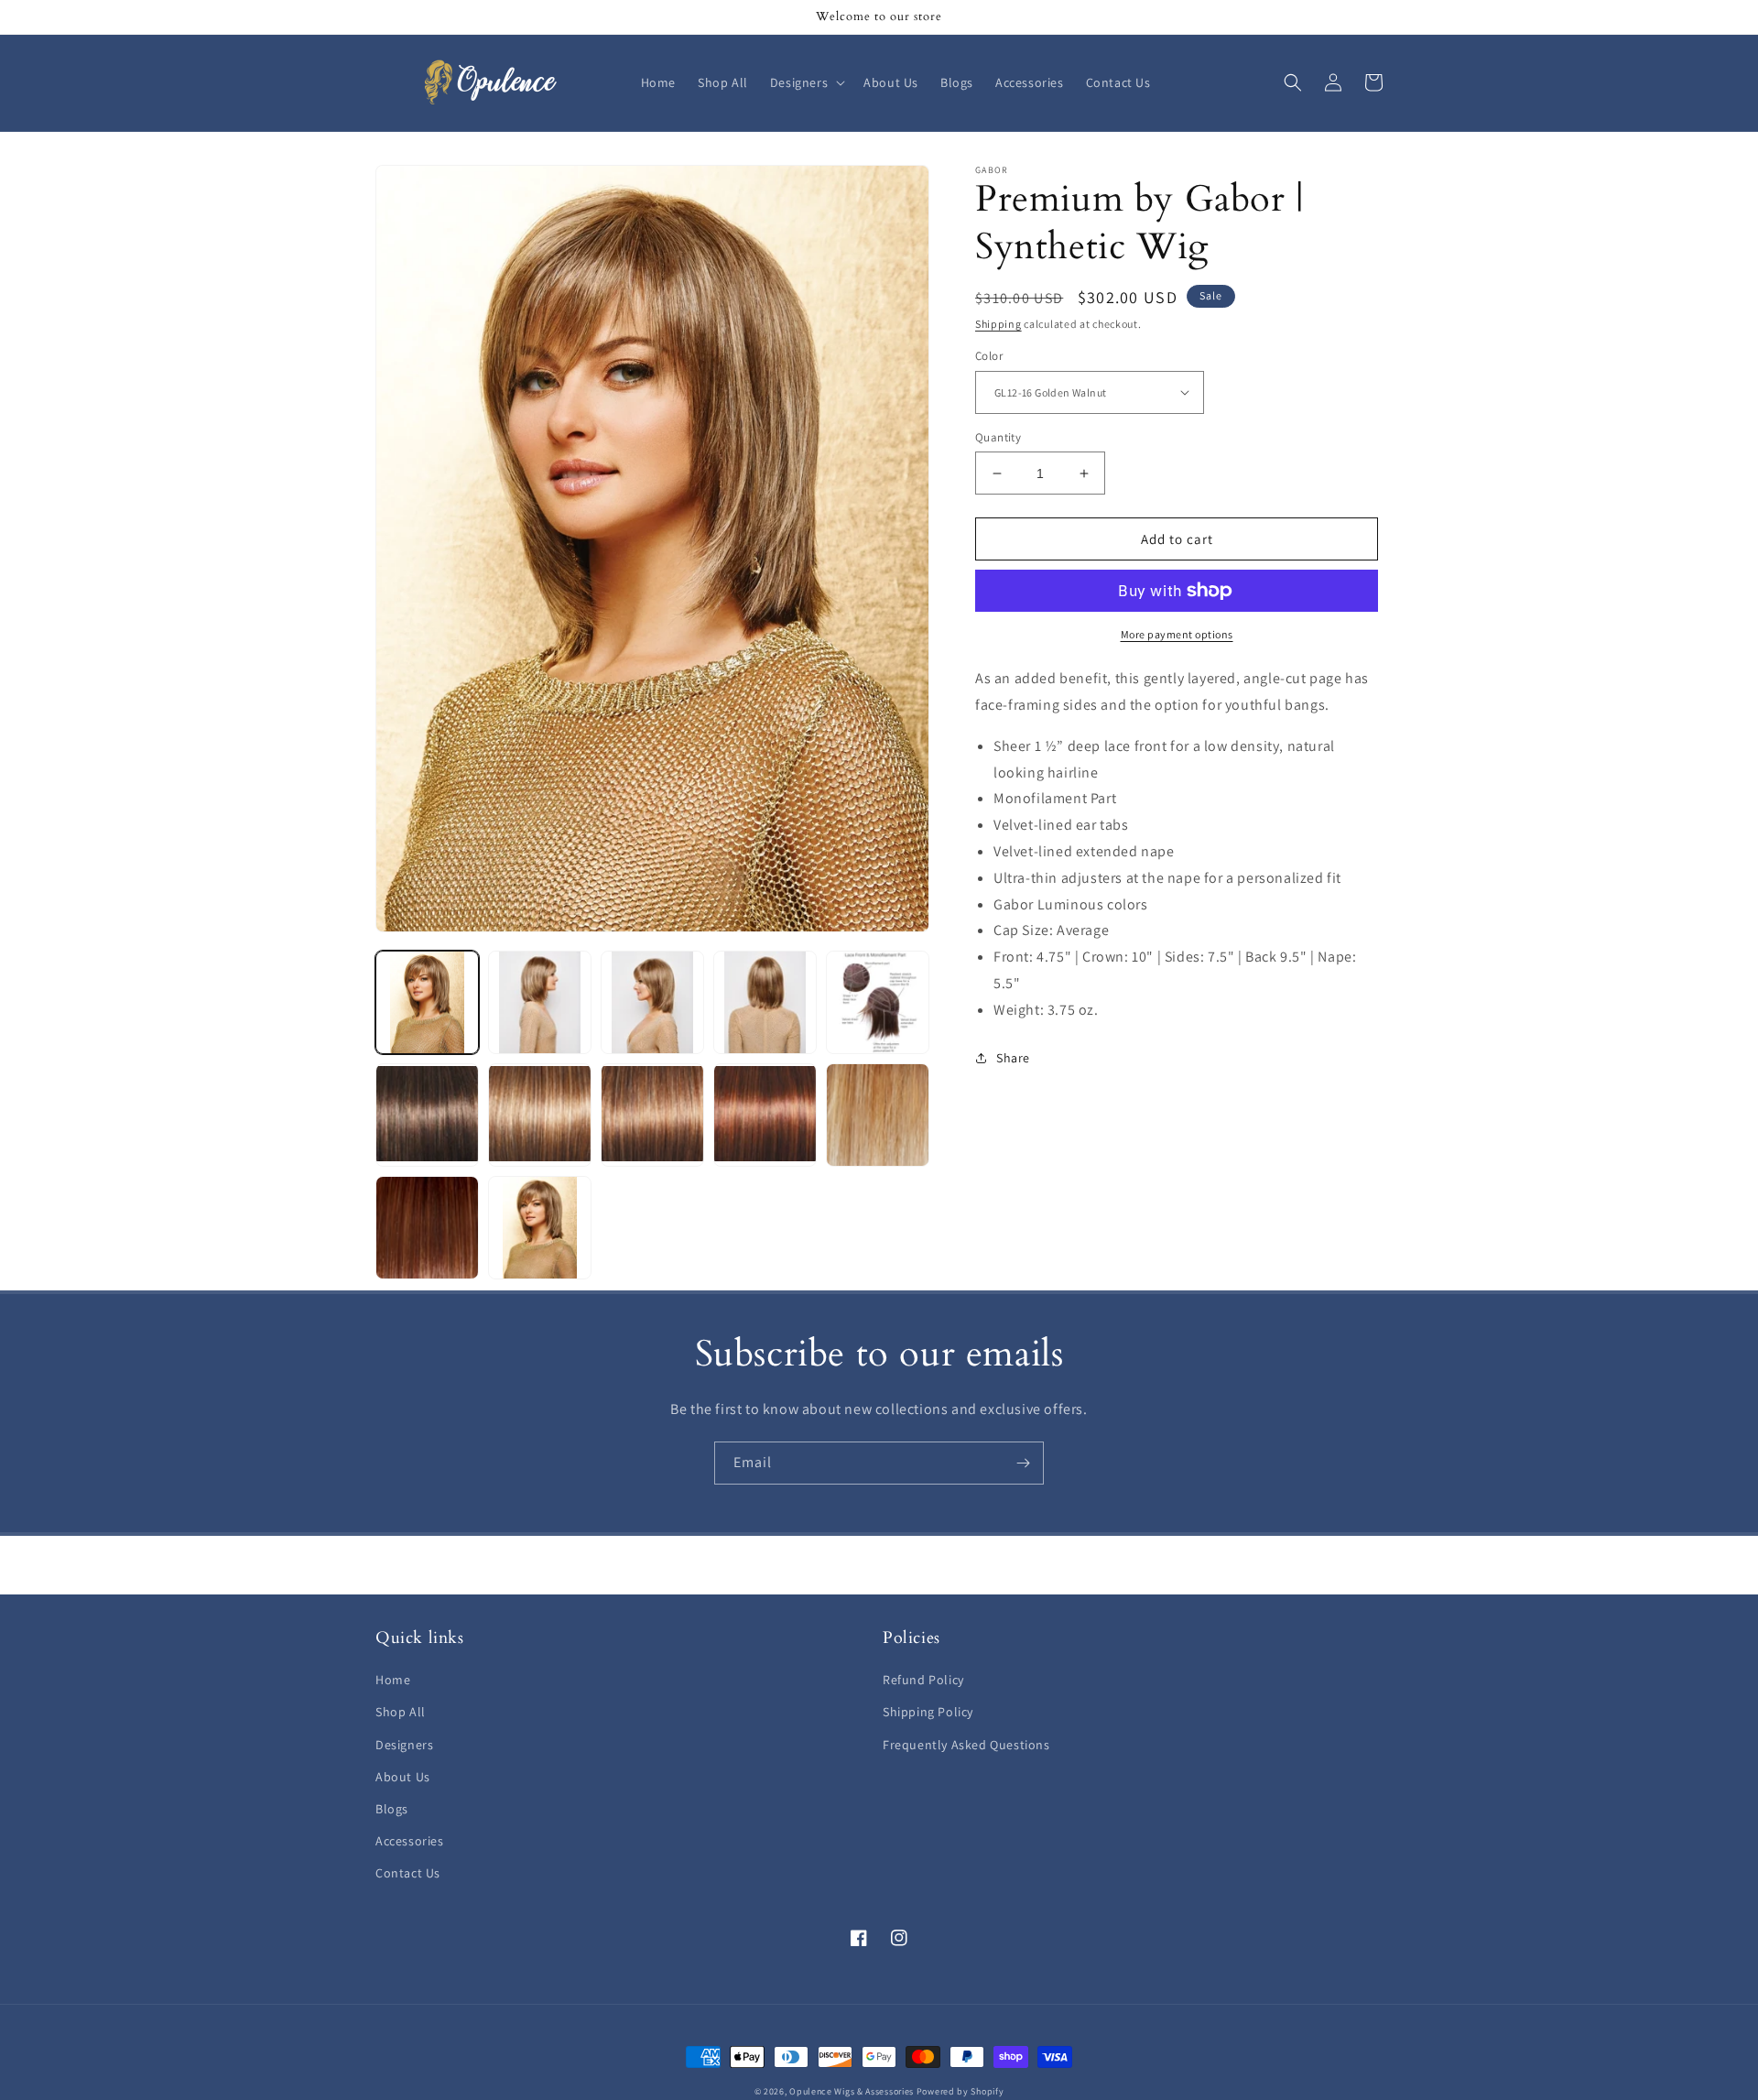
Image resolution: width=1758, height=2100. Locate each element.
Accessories (410, 1841)
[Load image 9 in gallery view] (427, 1115)
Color (989, 356)
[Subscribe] (1023, 1463)
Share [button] (1013, 1058)
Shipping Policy (928, 1712)
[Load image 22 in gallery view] (652, 1115)
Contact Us (408, 1873)
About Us (403, 1777)
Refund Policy (923, 1680)
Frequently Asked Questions (966, 1745)
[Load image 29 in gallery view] (878, 1115)
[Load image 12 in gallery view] (540, 1115)
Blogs (392, 1809)
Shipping (998, 324)
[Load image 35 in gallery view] (540, 1228)
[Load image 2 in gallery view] (540, 1002)
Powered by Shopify (960, 2091)
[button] (806, 82)
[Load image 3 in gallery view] (652, 1002)
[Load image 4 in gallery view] (765, 1002)
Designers (404, 1745)
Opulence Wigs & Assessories (852, 2091)
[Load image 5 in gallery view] (878, 1002)
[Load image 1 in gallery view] (427, 1002)
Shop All (401, 1712)
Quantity (998, 437)
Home (393, 1680)
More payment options (1177, 634)
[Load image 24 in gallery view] (765, 1115)
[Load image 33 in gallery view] (427, 1228)
